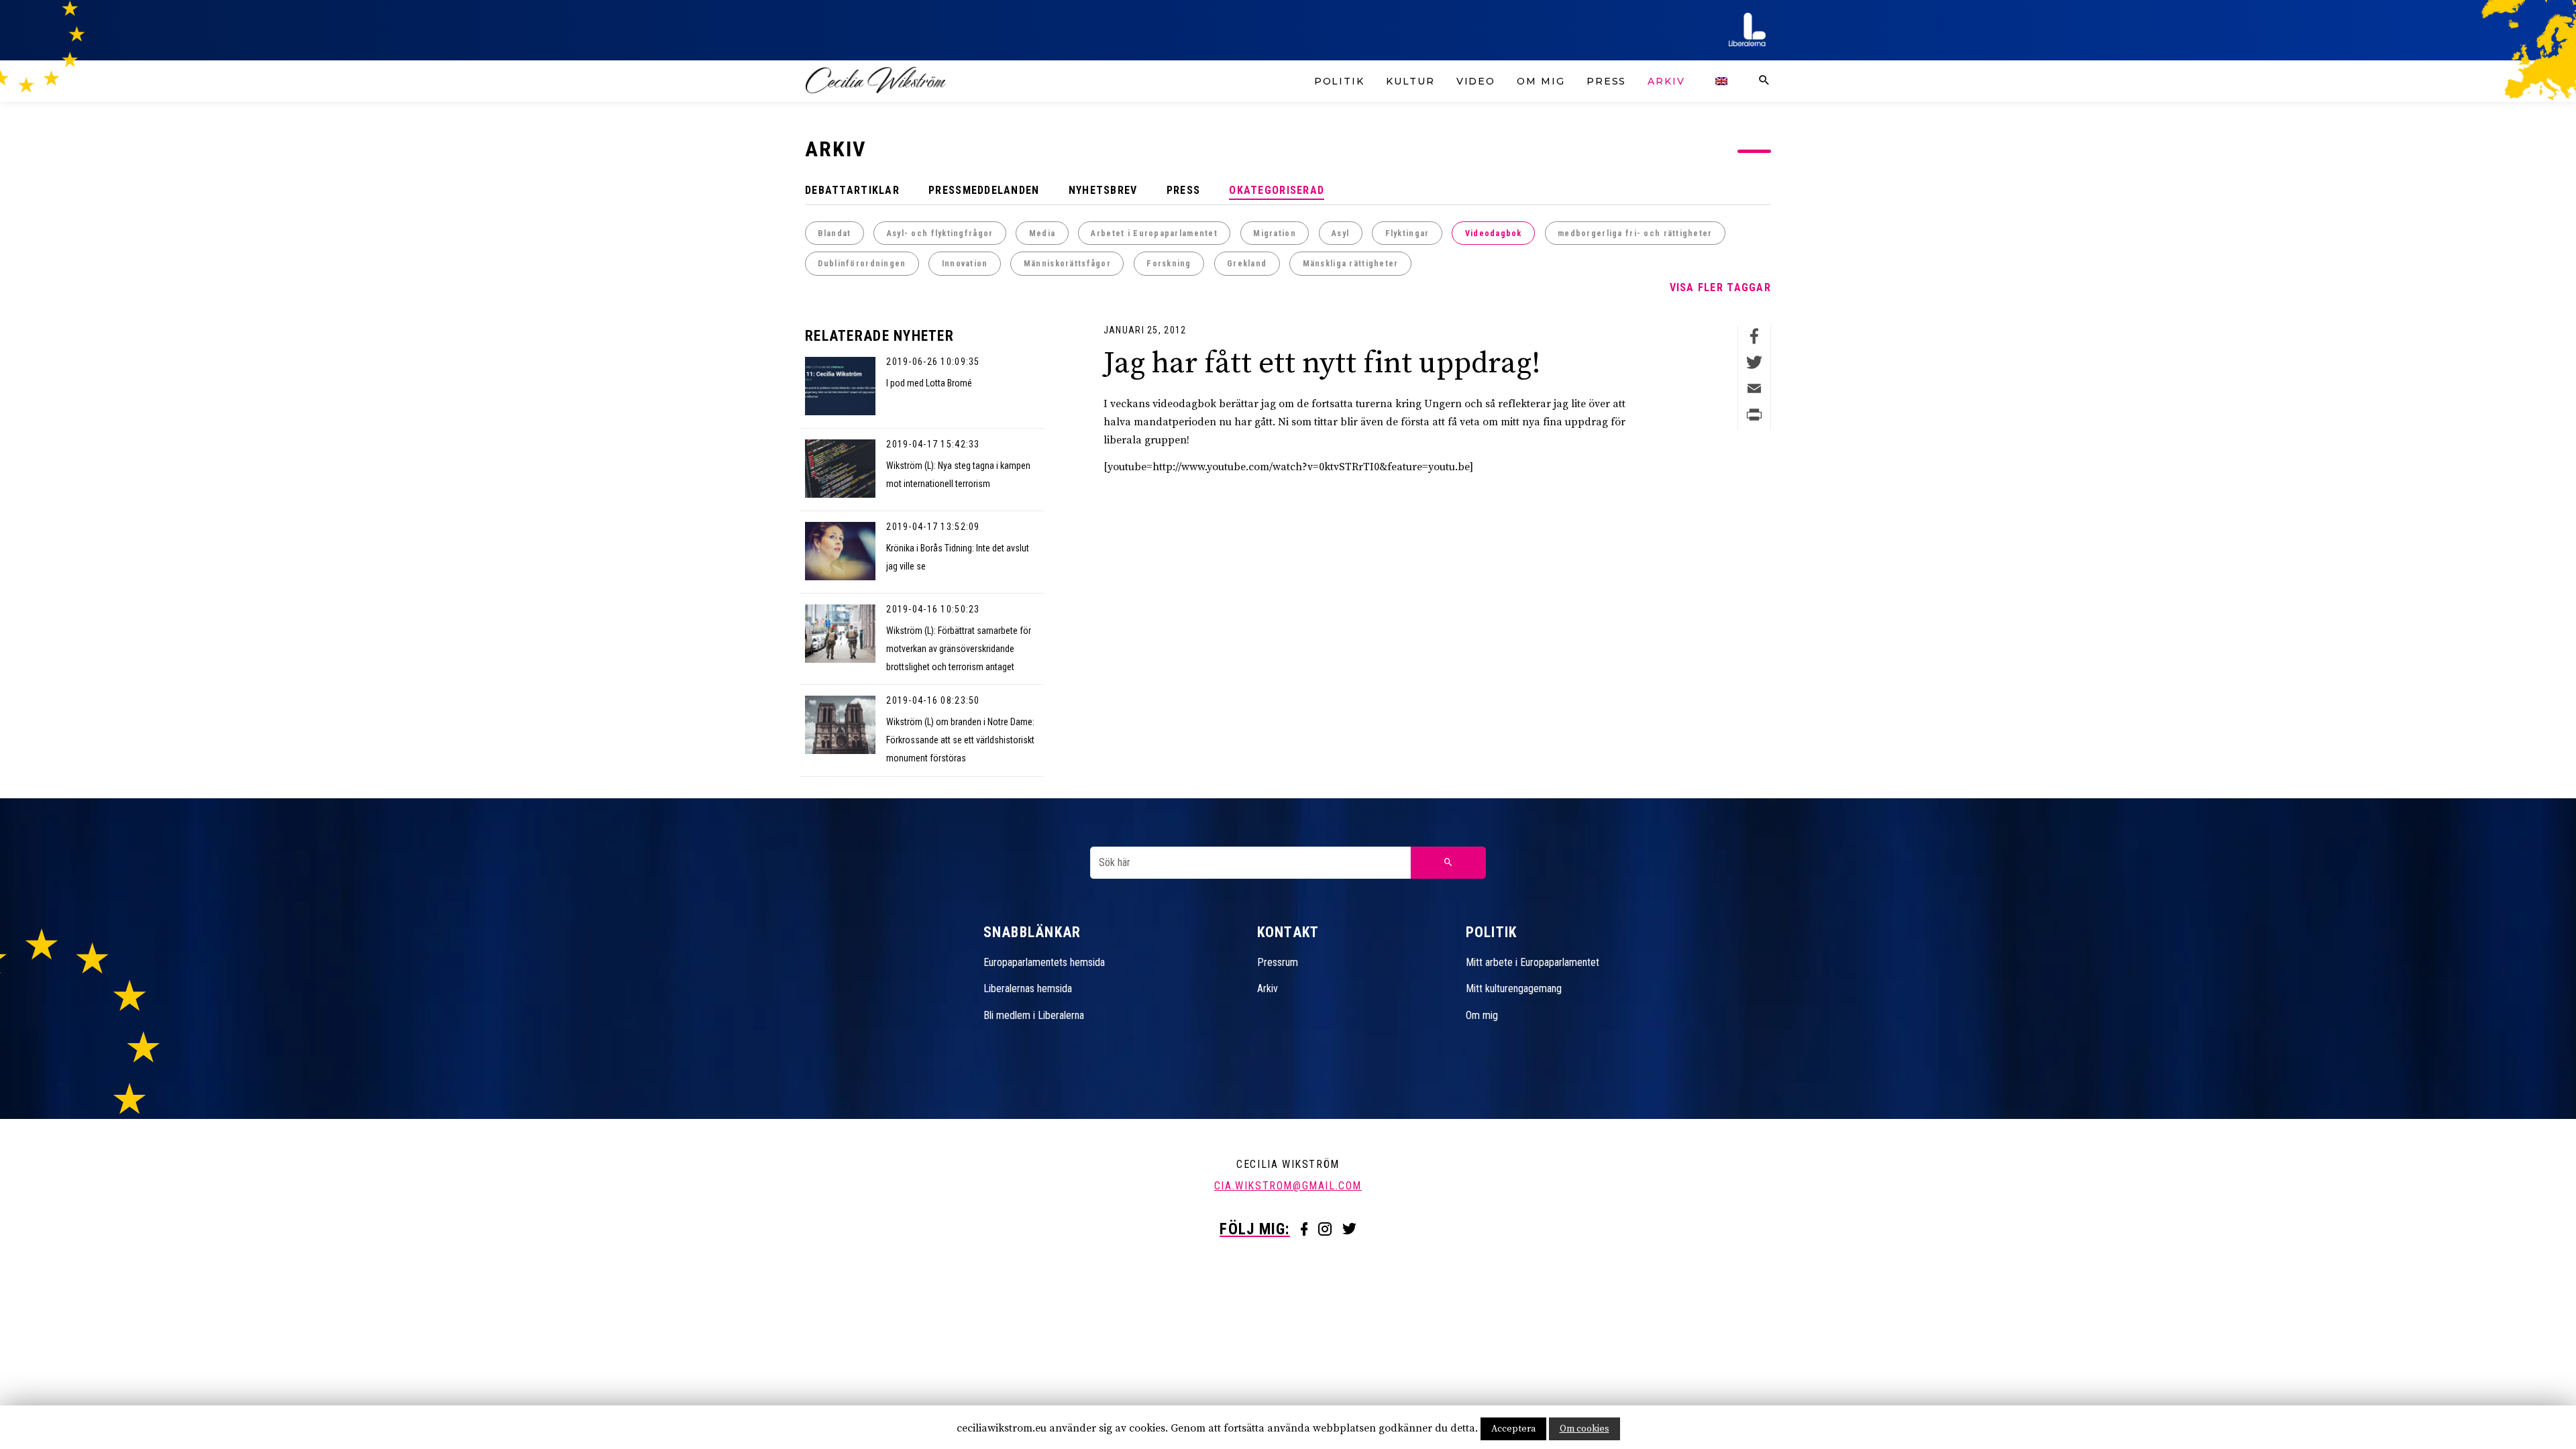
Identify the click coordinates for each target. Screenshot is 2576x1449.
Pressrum (1278, 962)
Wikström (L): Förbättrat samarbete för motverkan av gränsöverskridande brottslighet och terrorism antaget (959, 649)
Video (1476, 81)
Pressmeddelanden (984, 190)
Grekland (1247, 264)
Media (1042, 233)
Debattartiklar (852, 190)
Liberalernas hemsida (1028, 988)
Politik (1339, 81)
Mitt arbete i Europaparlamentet (1533, 962)
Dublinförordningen (862, 264)
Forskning (1169, 264)
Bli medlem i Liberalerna (1034, 1015)
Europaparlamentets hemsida (1044, 962)
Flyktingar (1407, 233)
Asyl (1340, 233)
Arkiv (1666, 81)
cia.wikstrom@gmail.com (1288, 1186)
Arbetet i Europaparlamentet (1154, 233)
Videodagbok (1494, 233)
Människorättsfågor (1067, 264)
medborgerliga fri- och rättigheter (1635, 233)
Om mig (1541, 81)
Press (1607, 81)
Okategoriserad (1277, 190)
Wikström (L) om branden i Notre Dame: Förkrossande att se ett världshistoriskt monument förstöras (960, 740)
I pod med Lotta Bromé (929, 383)
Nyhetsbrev (1103, 190)
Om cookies (1585, 1429)
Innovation (965, 264)
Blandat (834, 233)
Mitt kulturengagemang (1514, 988)
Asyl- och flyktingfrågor (940, 233)
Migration (1275, 233)
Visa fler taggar (1720, 287)
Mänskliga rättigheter (1351, 264)
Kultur (1410, 81)
